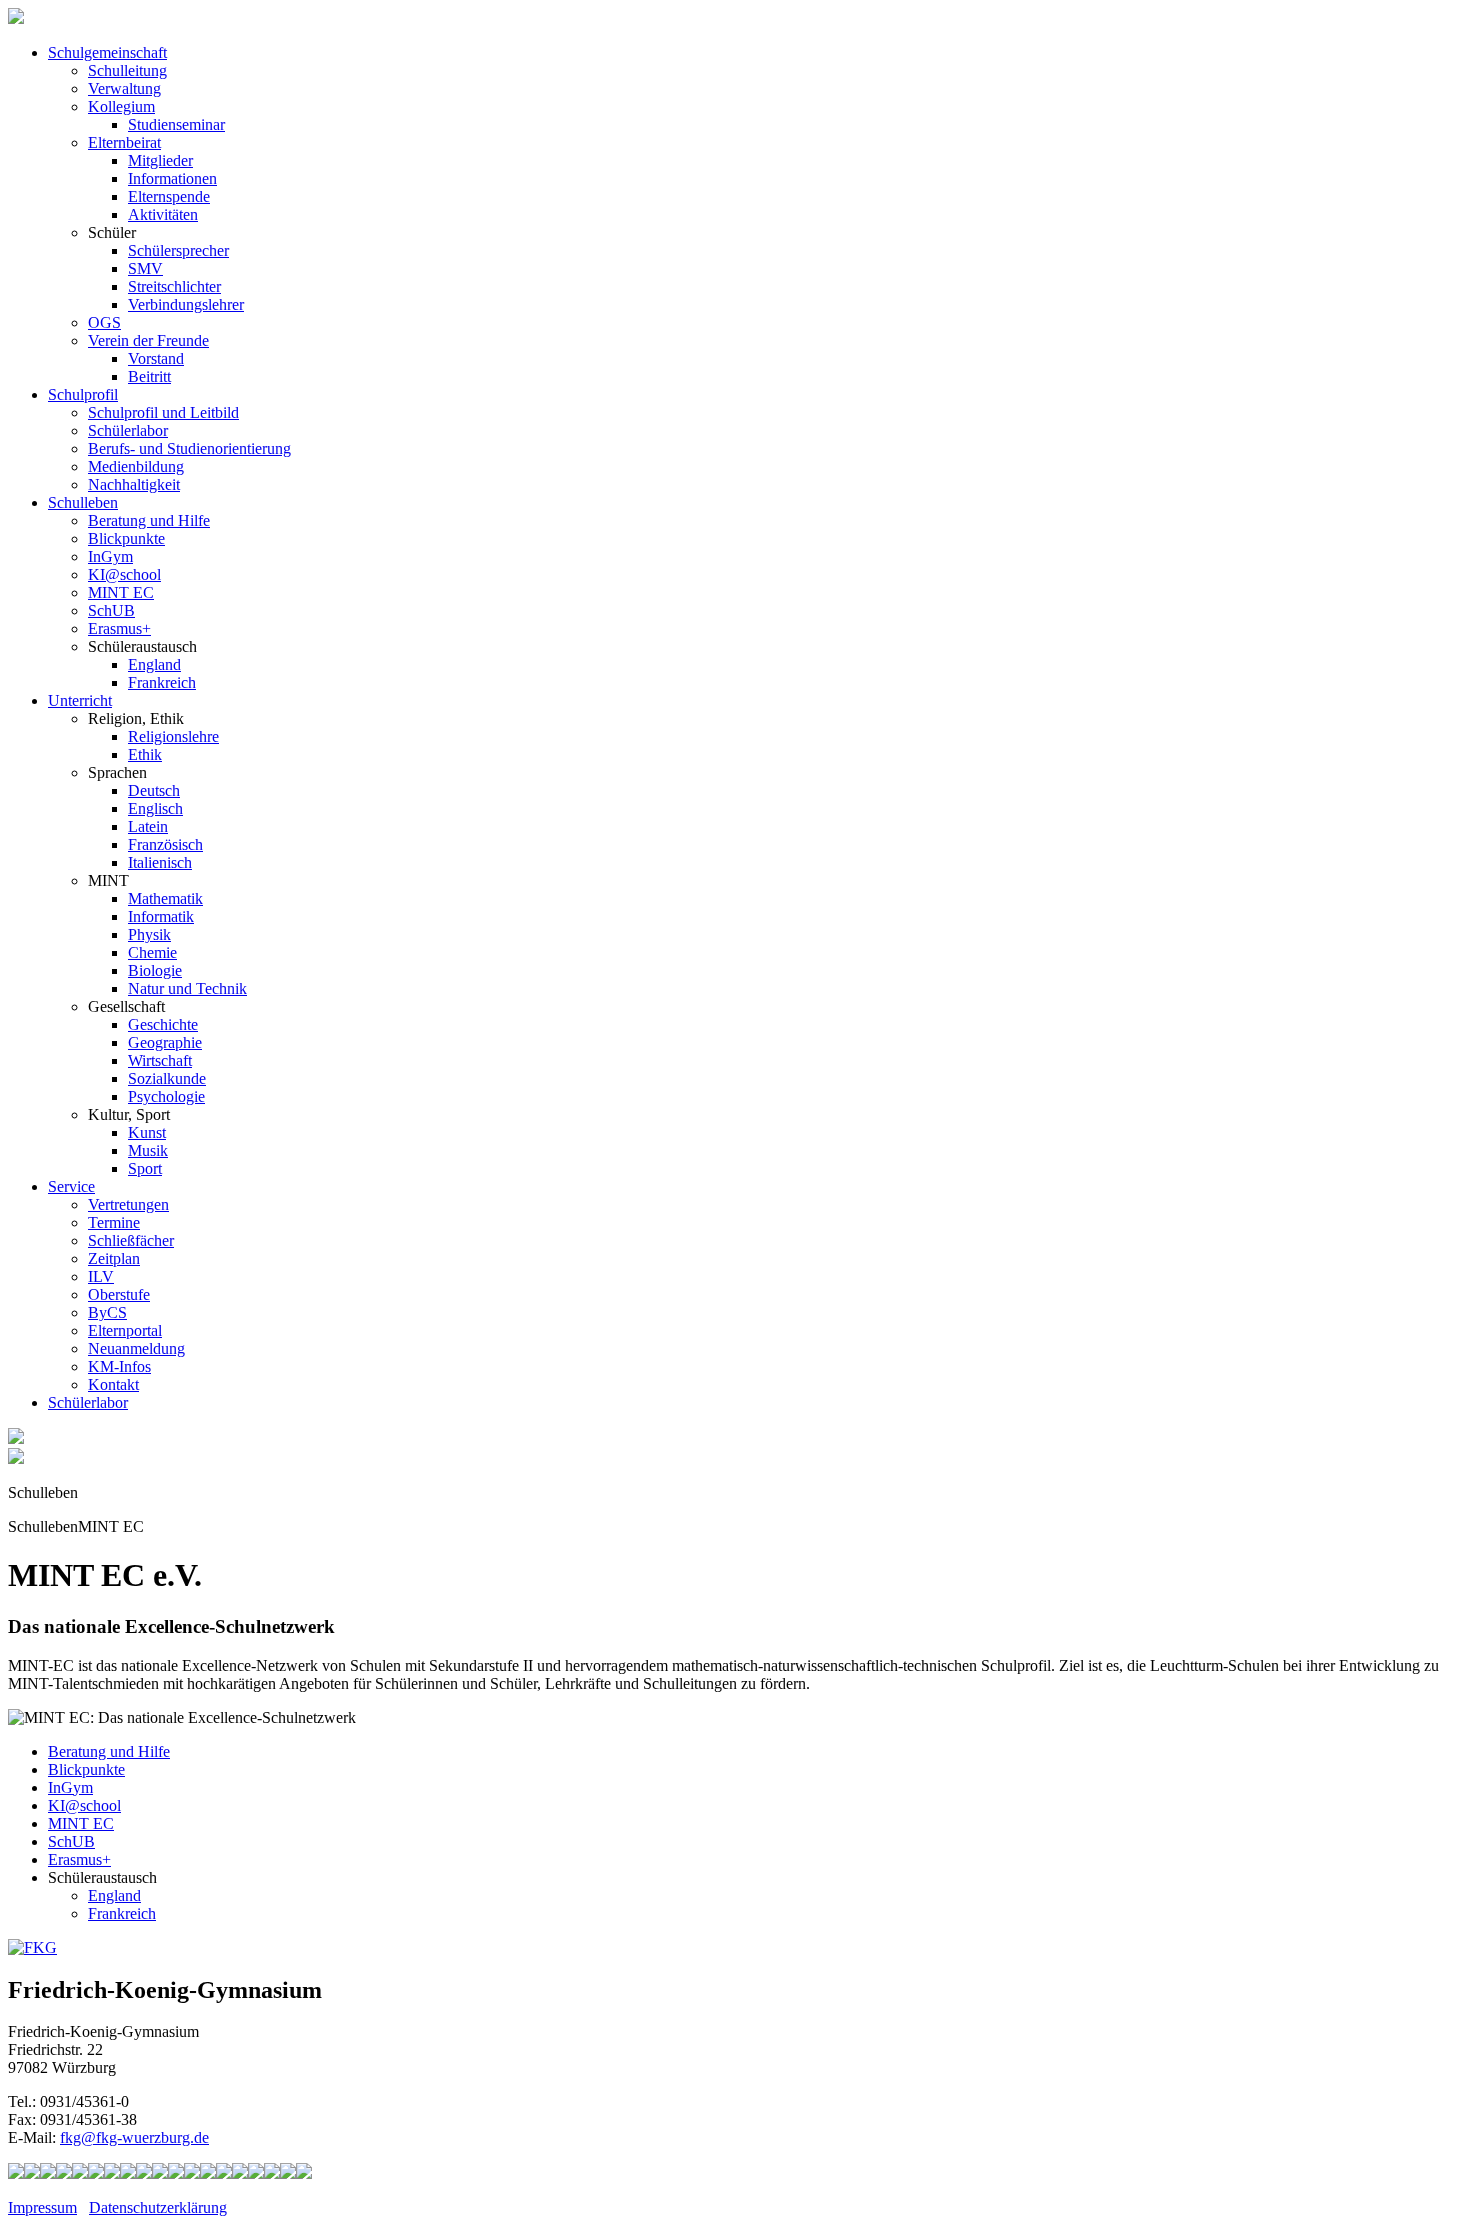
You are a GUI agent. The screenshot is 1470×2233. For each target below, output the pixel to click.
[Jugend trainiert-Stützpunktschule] (64, 2173)
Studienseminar (176, 124)
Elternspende (169, 196)
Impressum (42, 2207)
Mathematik (165, 898)
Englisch (155, 808)
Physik (149, 934)
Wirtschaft (160, 1060)
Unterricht (80, 700)
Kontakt (113, 1384)
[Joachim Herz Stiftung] (224, 2173)
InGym (110, 556)
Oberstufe (119, 1294)
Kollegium (121, 106)
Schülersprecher (178, 250)
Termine (114, 1222)
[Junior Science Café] (160, 2173)
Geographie (165, 1042)
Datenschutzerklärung (158, 2207)
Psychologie (166, 1096)
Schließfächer (131, 1240)
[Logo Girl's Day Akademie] (304, 2173)
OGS (104, 322)
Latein (148, 826)
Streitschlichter (174, 286)
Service (71, 1186)
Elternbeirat (124, 142)
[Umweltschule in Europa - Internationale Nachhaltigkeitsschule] (128, 2173)
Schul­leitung (127, 70)
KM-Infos (119, 1366)
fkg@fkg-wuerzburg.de (134, 2137)
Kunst (147, 1132)
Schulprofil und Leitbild (163, 412)
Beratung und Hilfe (149, 520)
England (154, 664)
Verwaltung (124, 88)
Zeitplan (114, 1258)
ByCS (107, 1312)
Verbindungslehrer (186, 304)
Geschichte (163, 1024)
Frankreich (162, 682)
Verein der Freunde (148, 340)
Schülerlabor (128, 430)
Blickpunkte (126, 538)
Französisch (165, 844)
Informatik (161, 916)
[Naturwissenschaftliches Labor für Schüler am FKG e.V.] (16, 2173)
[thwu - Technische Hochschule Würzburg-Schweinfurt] (272, 2173)
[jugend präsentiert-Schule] (112, 2173)
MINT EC (121, 592)
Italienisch (160, 862)
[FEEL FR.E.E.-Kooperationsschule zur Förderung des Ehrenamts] (256, 2173)
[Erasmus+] (240, 2173)
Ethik (145, 754)
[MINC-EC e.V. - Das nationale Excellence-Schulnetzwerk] (32, 2173)
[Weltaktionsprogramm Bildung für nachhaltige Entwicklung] (144, 2173)
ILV (101, 1276)
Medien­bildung (136, 466)
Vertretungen (128, 1204)
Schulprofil (83, 394)
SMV (145, 268)
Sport (145, 1168)
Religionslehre (173, 736)
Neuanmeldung (136, 1348)
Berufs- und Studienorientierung (189, 448)
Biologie (155, 970)
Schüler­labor (88, 1402)
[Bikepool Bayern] (80, 2173)
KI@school (124, 574)
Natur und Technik (187, 988)
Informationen (172, 178)
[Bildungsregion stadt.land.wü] (288, 2173)
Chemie (152, 952)
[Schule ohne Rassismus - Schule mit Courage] (96, 2173)
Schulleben (83, 502)
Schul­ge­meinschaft (107, 52)
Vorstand (156, 358)
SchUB (111, 610)
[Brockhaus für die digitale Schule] (192, 2173)
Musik (148, 1150)
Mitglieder (160, 160)
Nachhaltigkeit (134, 484)
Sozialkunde (167, 1078)
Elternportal (125, 1330)
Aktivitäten (163, 214)
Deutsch (154, 790)
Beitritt (149, 376)
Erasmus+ (119, 628)
